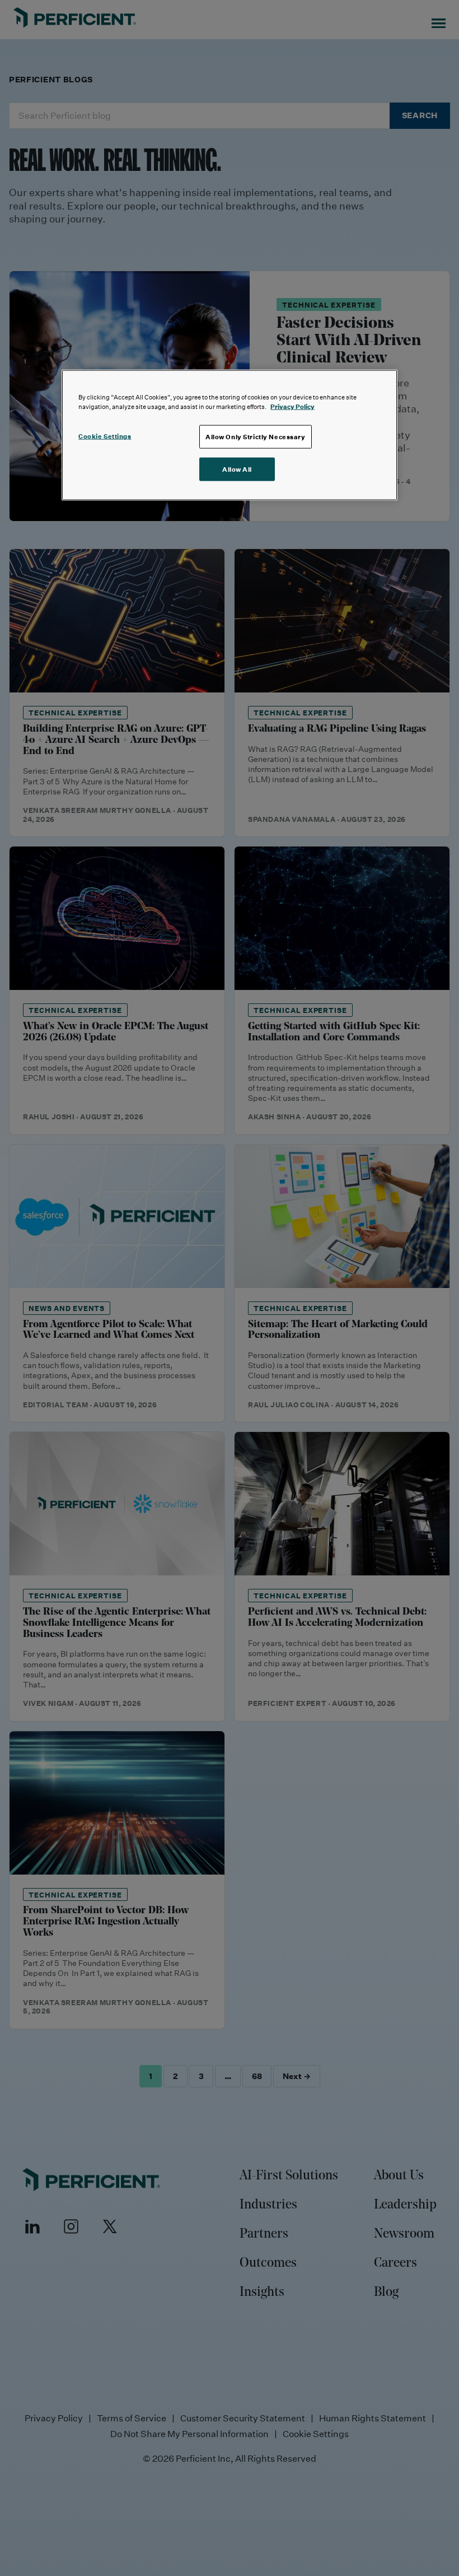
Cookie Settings (105, 436)
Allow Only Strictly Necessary (256, 436)
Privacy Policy (292, 406)
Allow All (237, 469)
